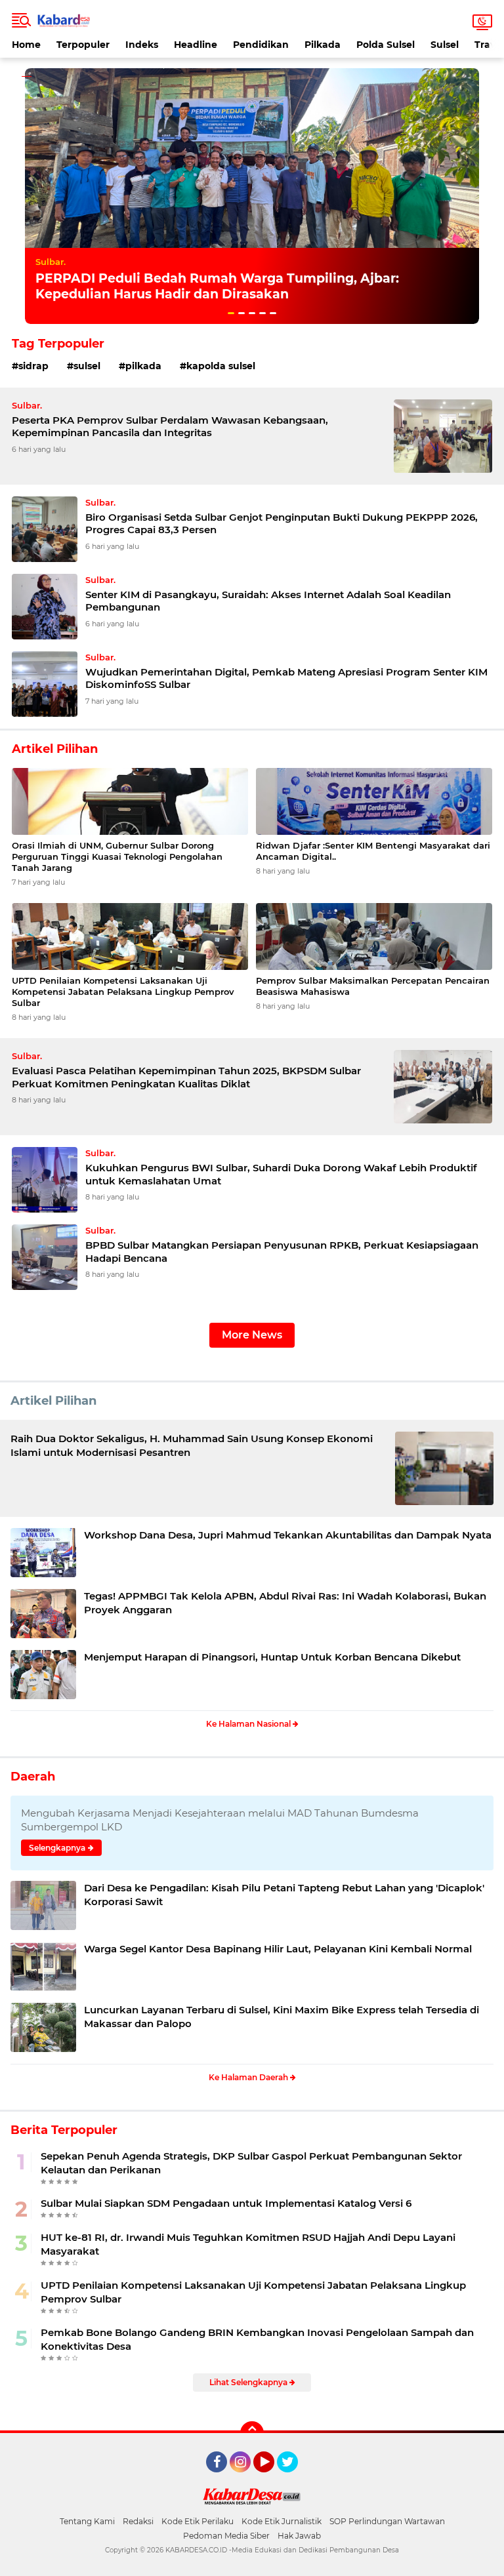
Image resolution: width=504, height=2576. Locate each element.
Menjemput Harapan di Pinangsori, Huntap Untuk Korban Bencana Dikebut (272, 1657)
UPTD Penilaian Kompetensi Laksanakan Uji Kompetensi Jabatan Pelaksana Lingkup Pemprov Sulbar (123, 992)
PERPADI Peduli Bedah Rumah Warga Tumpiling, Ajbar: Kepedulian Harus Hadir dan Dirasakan (217, 287)
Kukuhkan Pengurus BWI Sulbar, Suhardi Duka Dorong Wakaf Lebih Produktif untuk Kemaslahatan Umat (281, 1174)
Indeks (142, 45)
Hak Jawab (299, 2536)
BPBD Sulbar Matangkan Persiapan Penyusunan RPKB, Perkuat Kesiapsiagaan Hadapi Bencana (282, 1252)
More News (252, 1335)
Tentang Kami (87, 2521)
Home (26, 45)
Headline (196, 45)
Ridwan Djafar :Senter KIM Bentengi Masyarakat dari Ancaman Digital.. (373, 851)
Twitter (293, 2478)
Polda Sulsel (386, 45)
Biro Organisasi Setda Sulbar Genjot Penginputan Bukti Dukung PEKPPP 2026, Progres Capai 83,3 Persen (282, 524)
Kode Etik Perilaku (198, 2521)
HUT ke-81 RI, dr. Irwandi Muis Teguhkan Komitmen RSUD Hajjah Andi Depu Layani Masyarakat (248, 2244)
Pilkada (323, 45)
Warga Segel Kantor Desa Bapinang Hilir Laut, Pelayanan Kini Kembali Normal (278, 1949)
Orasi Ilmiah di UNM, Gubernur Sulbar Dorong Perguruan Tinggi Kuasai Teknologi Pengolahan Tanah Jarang (117, 856)
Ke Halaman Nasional (249, 1724)
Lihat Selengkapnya (249, 2382)
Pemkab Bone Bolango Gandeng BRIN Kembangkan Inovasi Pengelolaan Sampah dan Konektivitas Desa (257, 2339)
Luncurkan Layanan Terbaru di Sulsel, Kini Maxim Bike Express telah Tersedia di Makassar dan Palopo (282, 2017)
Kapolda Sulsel (221, 366)
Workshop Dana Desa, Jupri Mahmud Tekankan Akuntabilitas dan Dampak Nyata (288, 1535)
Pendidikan (261, 45)
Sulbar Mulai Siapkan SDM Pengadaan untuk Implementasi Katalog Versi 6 (226, 2203)
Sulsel (445, 45)
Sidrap (33, 366)
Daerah (33, 1777)
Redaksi (138, 2521)
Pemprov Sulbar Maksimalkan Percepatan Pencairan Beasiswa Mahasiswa (373, 986)
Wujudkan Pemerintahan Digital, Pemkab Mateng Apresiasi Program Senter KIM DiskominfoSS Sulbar (286, 678)
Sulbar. (51, 262)
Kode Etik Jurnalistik (282, 2521)
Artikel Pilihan (53, 1401)
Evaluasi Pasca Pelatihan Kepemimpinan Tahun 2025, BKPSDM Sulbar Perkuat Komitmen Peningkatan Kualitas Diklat (186, 1077)
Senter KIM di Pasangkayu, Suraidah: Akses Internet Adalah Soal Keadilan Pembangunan (268, 601)
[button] (231, 313)
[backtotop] (252, 2433)
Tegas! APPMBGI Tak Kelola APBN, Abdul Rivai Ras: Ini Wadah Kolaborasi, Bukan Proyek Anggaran (285, 1603)
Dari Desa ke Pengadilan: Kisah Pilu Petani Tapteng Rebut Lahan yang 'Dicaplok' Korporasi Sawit (284, 1895)
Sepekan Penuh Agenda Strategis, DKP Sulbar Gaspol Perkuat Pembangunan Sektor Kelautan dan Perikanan (251, 2163)
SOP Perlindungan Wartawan (387, 2521)
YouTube (273, 2478)
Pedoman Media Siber (226, 2536)
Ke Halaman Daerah (249, 2077)
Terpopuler (83, 45)
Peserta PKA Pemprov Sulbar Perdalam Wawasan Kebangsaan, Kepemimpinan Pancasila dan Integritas (170, 427)
